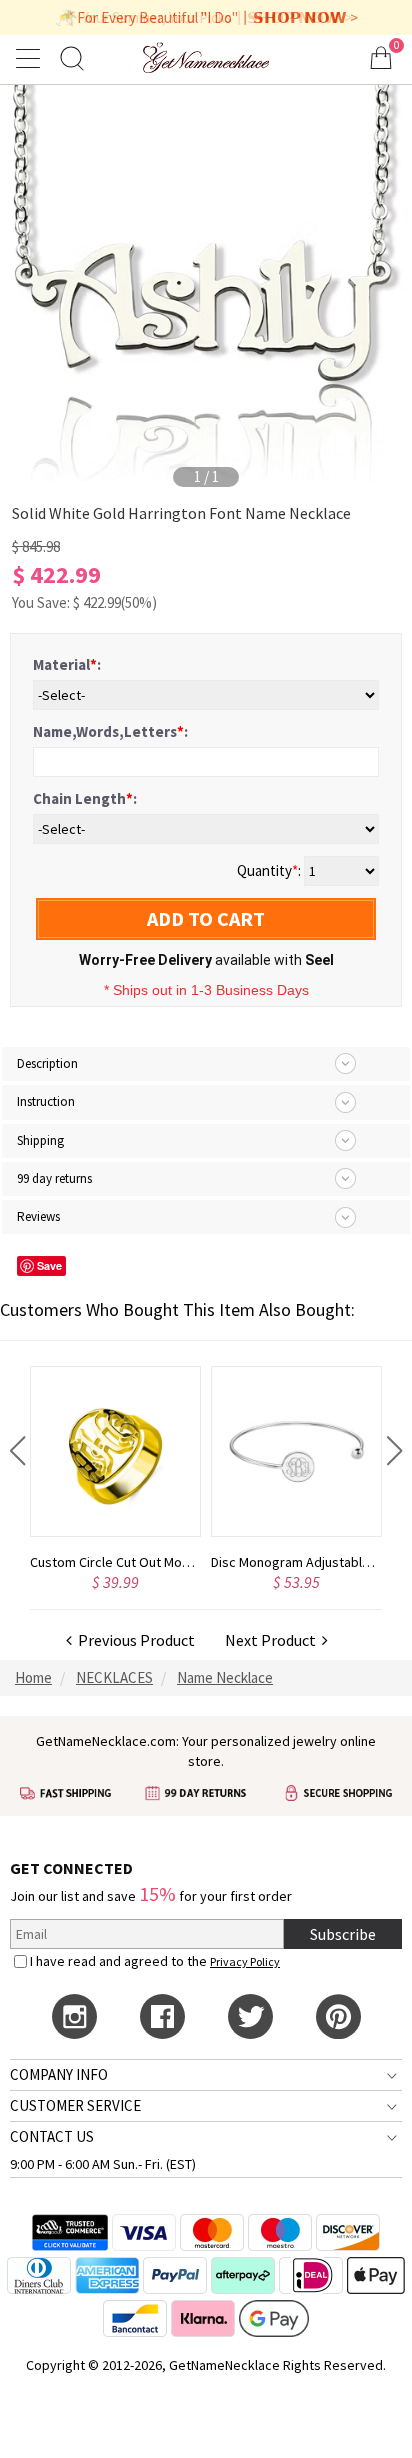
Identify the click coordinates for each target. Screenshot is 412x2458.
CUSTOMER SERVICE (75, 2105)
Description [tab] (47, 1063)
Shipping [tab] (40, 1140)
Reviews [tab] (38, 1216)
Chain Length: (85, 798)
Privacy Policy (245, 1961)
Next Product (273, 1640)
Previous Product (133, 1640)
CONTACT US (52, 2136)
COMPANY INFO (59, 2074)
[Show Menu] (31, 58)
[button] (17, 1451)
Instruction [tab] (46, 1101)
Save (49, 1265)
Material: (67, 664)
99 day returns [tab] (54, 1178)
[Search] (72, 57)
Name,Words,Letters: (110, 731)
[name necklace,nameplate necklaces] (206, 57)
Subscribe (343, 1934)
